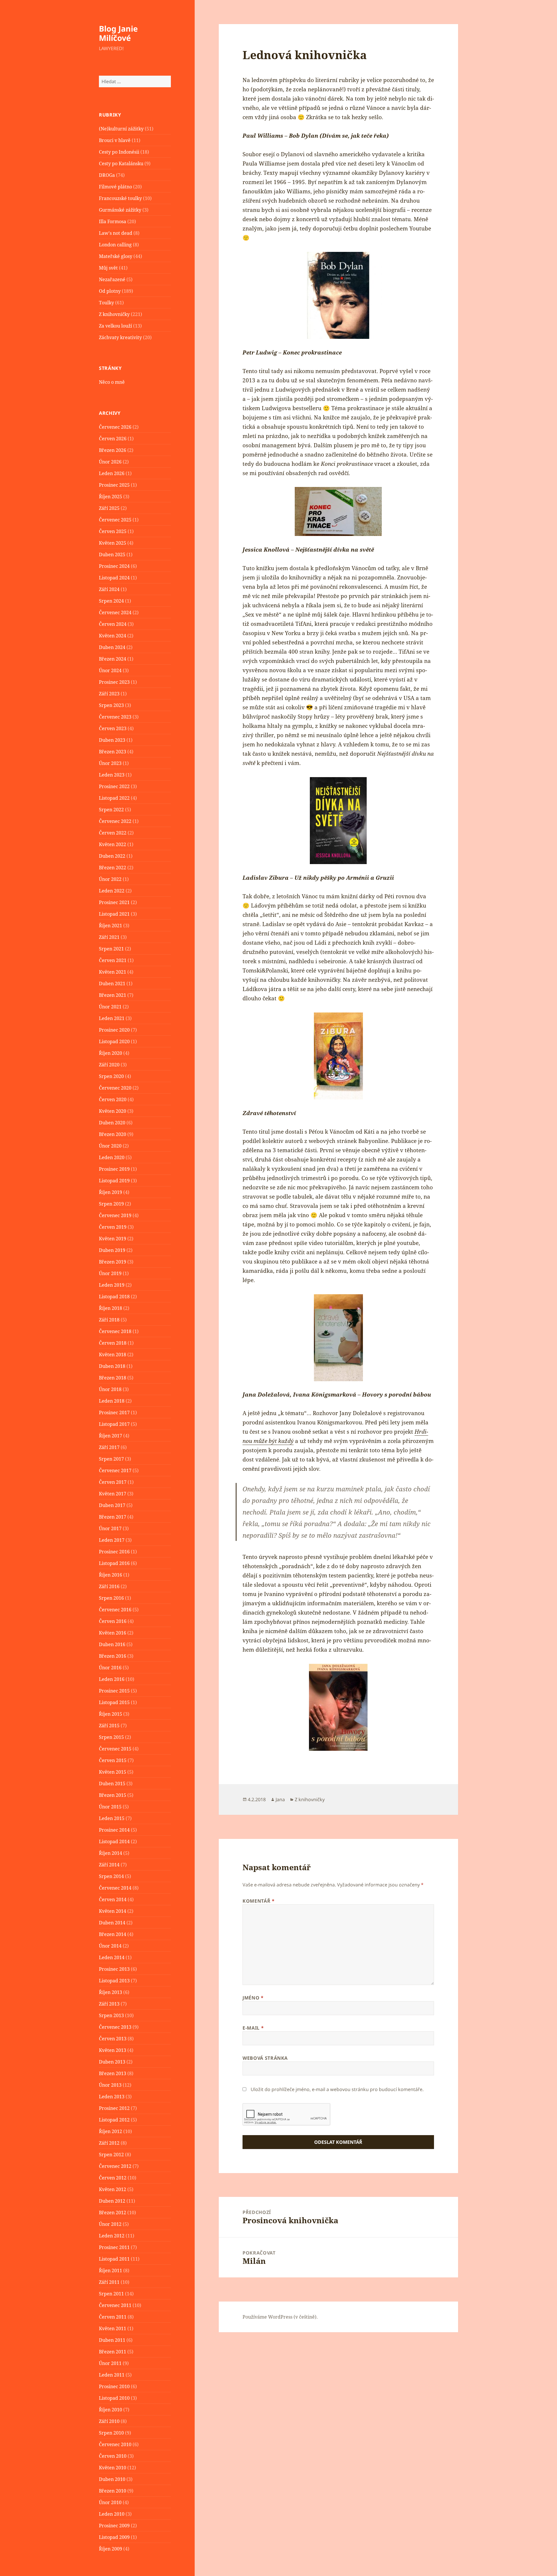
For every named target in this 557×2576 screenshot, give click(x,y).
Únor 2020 (110, 1146)
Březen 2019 (113, 1262)
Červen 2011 (113, 2317)
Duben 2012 (112, 2201)
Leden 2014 (112, 1957)
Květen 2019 (113, 1239)
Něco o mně (112, 382)
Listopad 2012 (114, 2120)
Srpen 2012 (111, 2155)
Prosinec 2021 (114, 902)
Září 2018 (109, 1320)
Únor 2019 (110, 1273)
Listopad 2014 (114, 1841)
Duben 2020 (112, 1123)
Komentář (258, 1901)
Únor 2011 (110, 2363)
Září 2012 (109, 2143)
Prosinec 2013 (114, 1969)
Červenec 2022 (115, 821)
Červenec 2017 (115, 1470)
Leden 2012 (112, 2236)
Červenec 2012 (115, 2166)
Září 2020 (109, 1065)
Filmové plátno (115, 187)
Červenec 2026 (115, 427)
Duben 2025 (112, 555)
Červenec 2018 (115, 1331)
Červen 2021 (113, 960)
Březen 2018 (113, 1378)
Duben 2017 (112, 1505)
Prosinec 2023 (114, 682)
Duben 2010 (112, 2479)
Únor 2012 (110, 2224)
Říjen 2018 (111, 1308)
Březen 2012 (113, 2213)
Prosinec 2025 (114, 485)
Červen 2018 (113, 1343)
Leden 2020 (112, 1157)
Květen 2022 (113, 844)
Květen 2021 (113, 972)
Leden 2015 (112, 1818)
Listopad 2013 (114, 1981)
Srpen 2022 (111, 810)
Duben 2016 (112, 1644)
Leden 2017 (112, 1540)
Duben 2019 (112, 1250)
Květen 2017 (113, 1494)
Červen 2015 (113, 1760)
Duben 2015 (112, 1784)
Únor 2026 (110, 462)
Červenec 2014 (115, 1888)
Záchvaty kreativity (120, 337)
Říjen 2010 (111, 2410)
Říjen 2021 (111, 926)
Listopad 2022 (114, 798)
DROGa (107, 175)
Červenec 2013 (115, 2027)
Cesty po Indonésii (119, 152)
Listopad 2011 (114, 2259)
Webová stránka (265, 2058)
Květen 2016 (113, 1633)
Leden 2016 (112, 1679)
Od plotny (110, 291)
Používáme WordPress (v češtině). (280, 2317)
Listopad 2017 (114, 1424)
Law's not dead (116, 233)
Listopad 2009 (114, 2537)
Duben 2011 (112, 2340)
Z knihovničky (114, 314)
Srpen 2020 (111, 1076)
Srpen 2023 (111, 705)
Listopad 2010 (114, 2398)
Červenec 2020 (115, 1088)
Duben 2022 (112, 856)
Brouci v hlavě (115, 140)
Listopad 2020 (114, 1041)
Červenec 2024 (115, 612)
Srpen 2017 (111, 1459)
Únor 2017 (110, 1528)
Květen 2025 (113, 543)
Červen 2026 (113, 439)
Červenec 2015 (115, 1749)
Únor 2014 (110, 1946)
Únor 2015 (110, 1807)
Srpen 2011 (111, 2294)
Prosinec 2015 (114, 1691)
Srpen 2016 (111, 1598)
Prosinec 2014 (114, 1830)
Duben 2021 (112, 984)
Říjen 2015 (111, 1714)
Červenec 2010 (115, 2444)
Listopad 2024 (114, 578)
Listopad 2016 (114, 1563)
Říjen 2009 (111, 2549)
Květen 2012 (113, 2189)
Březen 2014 (113, 1934)
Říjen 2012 (111, 2131)
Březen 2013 (113, 2073)
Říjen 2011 (111, 2270)
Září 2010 (109, 2421)
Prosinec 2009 (114, 2526)
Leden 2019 (112, 1285)
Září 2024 (109, 589)
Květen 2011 (113, 2328)
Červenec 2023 (115, 717)
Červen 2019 (113, 1227)
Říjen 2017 (111, 1436)
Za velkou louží (115, 326)
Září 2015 (109, 1726)
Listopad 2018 (114, 1297)
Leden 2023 (112, 775)
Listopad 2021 (114, 914)
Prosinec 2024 (114, 566)
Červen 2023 (113, 728)
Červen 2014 (113, 1899)
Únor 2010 (110, 2502)
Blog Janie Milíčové (118, 33)
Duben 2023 (112, 740)
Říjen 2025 (111, 497)
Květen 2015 (113, 1772)
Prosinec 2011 (114, 2247)
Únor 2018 (110, 1389)
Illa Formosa (113, 221)
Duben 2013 (112, 2062)
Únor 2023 (110, 763)
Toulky (106, 303)
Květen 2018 (113, 1355)
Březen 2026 (113, 450)
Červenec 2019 (115, 1215)
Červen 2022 (113, 833)
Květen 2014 (113, 1911)
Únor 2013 (110, 2085)
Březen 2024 (113, 659)
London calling (115, 245)
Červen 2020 (113, 1099)
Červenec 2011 (115, 2305)
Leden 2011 (112, 2375)
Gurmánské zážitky (120, 210)
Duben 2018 (112, 1366)
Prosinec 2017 (114, 1412)
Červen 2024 (113, 624)
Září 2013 (109, 2004)
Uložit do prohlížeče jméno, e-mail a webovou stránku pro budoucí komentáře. (337, 2089)
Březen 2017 (113, 1517)
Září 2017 (109, 1447)
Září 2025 (109, 508)
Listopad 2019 (114, 1181)
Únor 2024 (110, 670)
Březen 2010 (113, 2491)
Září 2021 (109, 937)
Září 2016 (109, 1586)
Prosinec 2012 (114, 2108)
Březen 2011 (113, 2352)
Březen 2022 (113, 868)
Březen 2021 (113, 995)
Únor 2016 (110, 1668)
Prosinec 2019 (114, 1169)
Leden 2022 (112, 891)
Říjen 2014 (111, 1853)
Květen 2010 (113, 2468)
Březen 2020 (113, 1134)
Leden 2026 (112, 473)
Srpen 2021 (111, 949)
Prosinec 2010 (114, 2386)
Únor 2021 (110, 1007)
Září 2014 (109, 1865)
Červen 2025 (113, 531)
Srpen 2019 (111, 1204)
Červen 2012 (113, 2178)
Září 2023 (109, 694)
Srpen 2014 (111, 1876)
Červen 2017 (113, 1482)
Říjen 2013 (111, 1992)
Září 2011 (109, 2282)
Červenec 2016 (115, 1610)
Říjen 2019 (111, 1192)
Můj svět (108, 268)
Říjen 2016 (111, 1575)
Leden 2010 (112, 2514)
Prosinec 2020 (114, 1030)
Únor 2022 (110, 879)
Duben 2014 (112, 1923)
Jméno (253, 1998)
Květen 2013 (113, 2050)
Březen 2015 (113, 1795)
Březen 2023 (113, 752)
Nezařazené (112, 279)
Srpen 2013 (111, 2015)
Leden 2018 (112, 1401)
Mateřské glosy (116, 256)
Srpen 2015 (111, 1737)
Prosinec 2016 (114, 1552)
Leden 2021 (112, 1018)
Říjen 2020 (111, 1053)
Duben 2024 (112, 647)
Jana (280, 1799)
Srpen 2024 (111, 601)
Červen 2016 (113, 1621)
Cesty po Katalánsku (121, 163)
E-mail (253, 2028)
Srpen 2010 (111, 2433)
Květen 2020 (113, 1111)
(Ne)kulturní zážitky (121, 129)
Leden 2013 (112, 2097)
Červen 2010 (113, 2456)
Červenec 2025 (115, 520)
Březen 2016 (113, 1656)
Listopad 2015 (114, 1702)
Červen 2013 (113, 2039)
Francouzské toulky (120, 198)
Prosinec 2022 (114, 786)
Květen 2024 (113, 636)
